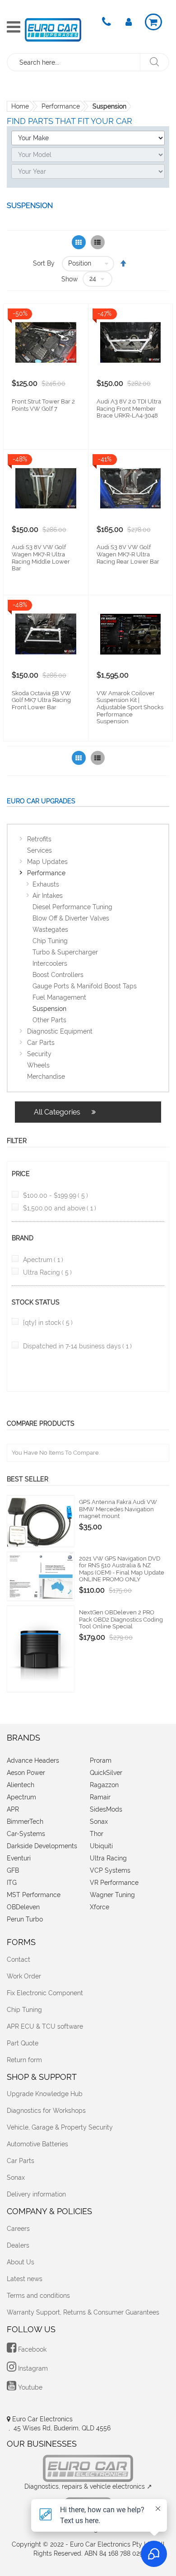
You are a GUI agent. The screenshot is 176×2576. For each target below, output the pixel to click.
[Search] (154, 62)
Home (20, 106)
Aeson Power (26, 1773)
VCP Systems (110, 1870)
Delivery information (36, 2194)
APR (13, 1809)
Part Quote (23, 2043)
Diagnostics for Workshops (46, 2111)
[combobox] (74, 62)
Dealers (18, 2245)
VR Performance (114, 1883)
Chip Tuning (24, 2010)
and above (60, 1208)
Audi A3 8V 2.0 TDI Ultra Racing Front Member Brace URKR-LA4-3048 (129, 408)
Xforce (100, 1907)
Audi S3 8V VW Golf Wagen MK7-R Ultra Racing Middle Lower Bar (41, 558)
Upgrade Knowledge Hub (45, 2094)
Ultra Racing (47, 1272)
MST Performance (34, 1895)
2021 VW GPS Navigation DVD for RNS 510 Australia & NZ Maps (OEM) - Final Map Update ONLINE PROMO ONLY (122, 1569)
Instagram (32, 2368)
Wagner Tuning (112, 1895)
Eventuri (19, 1858)
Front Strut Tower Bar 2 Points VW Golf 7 (43, 405)
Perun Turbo (25, 1919)
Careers (18, 2229)
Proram (101, 1760)
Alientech (21, 1785)
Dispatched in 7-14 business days (77, 1346)
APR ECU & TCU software (45, 2026)
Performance (61, 106)
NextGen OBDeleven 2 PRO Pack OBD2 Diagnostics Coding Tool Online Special (121, 1619)
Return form (24, 2060)
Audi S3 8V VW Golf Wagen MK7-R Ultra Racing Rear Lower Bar (128, 554)
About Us (21, 2262)
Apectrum (43, 1260)
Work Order (24, 1976)
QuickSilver (106, 1773)
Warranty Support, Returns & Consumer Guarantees (83, 2312)
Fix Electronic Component (45, 1993)
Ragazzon (104, 1785)
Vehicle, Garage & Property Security (60, 2127)
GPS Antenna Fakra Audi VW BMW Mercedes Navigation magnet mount (118, 1509)
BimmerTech (25, 1822)
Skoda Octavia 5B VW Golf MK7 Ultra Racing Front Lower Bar (41, 700)
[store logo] (53, 30)
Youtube (29, 2387)
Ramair (100, 1797)
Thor (97, 1834)
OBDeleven (23, 1907)
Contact (19, 1959)
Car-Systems (26, 1834)
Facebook (31, 2349)
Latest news (25, 2279)
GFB (13, 1870)
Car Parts (21, 2161)
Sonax (99, 1822)
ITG (12, 1883)
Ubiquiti (101, 1846)
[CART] (153, 22)
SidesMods (106, 1809)
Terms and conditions (38, 2296)
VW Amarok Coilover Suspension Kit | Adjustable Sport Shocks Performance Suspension (130, 707)
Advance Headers (33, 1760)
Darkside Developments (42, 1846)
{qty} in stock (48, 1323)
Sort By (44, 263)
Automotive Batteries (37, 2144)
